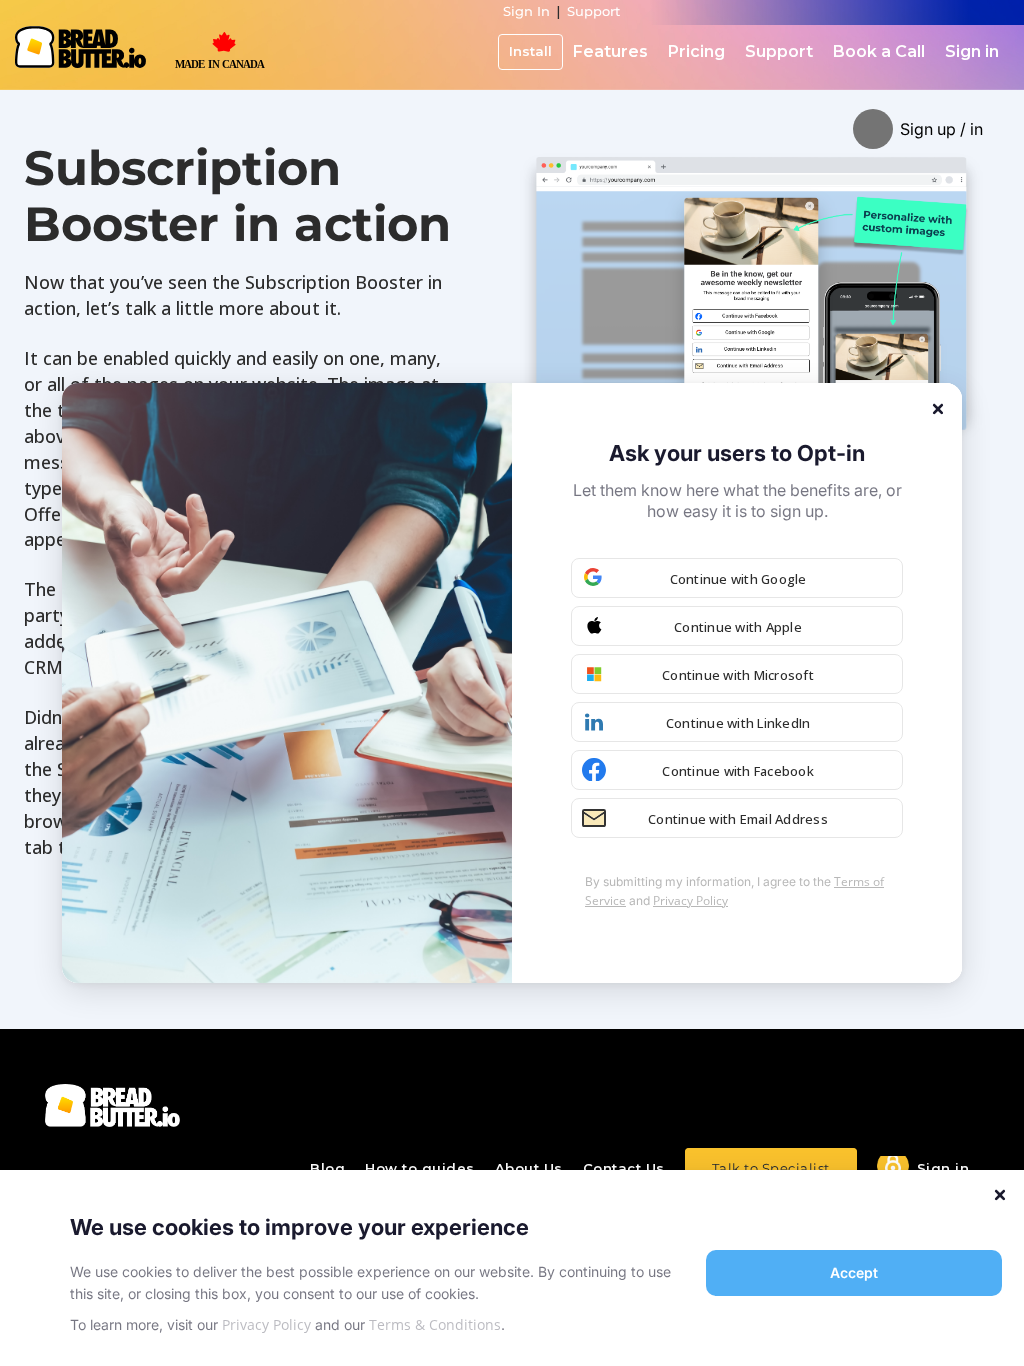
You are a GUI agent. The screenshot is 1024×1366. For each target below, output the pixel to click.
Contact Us (624, 1168)
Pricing (696, 51)
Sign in (972, 51)
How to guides (420, 1168)
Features (610, 51)
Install (530, 51)
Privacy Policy (266, 1324)
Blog (327, 1168)
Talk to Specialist (771, 1168)
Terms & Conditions (435, 1324)
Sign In (526, 11)
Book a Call (879, 51)
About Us (529, 1168)
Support (593, 11)
